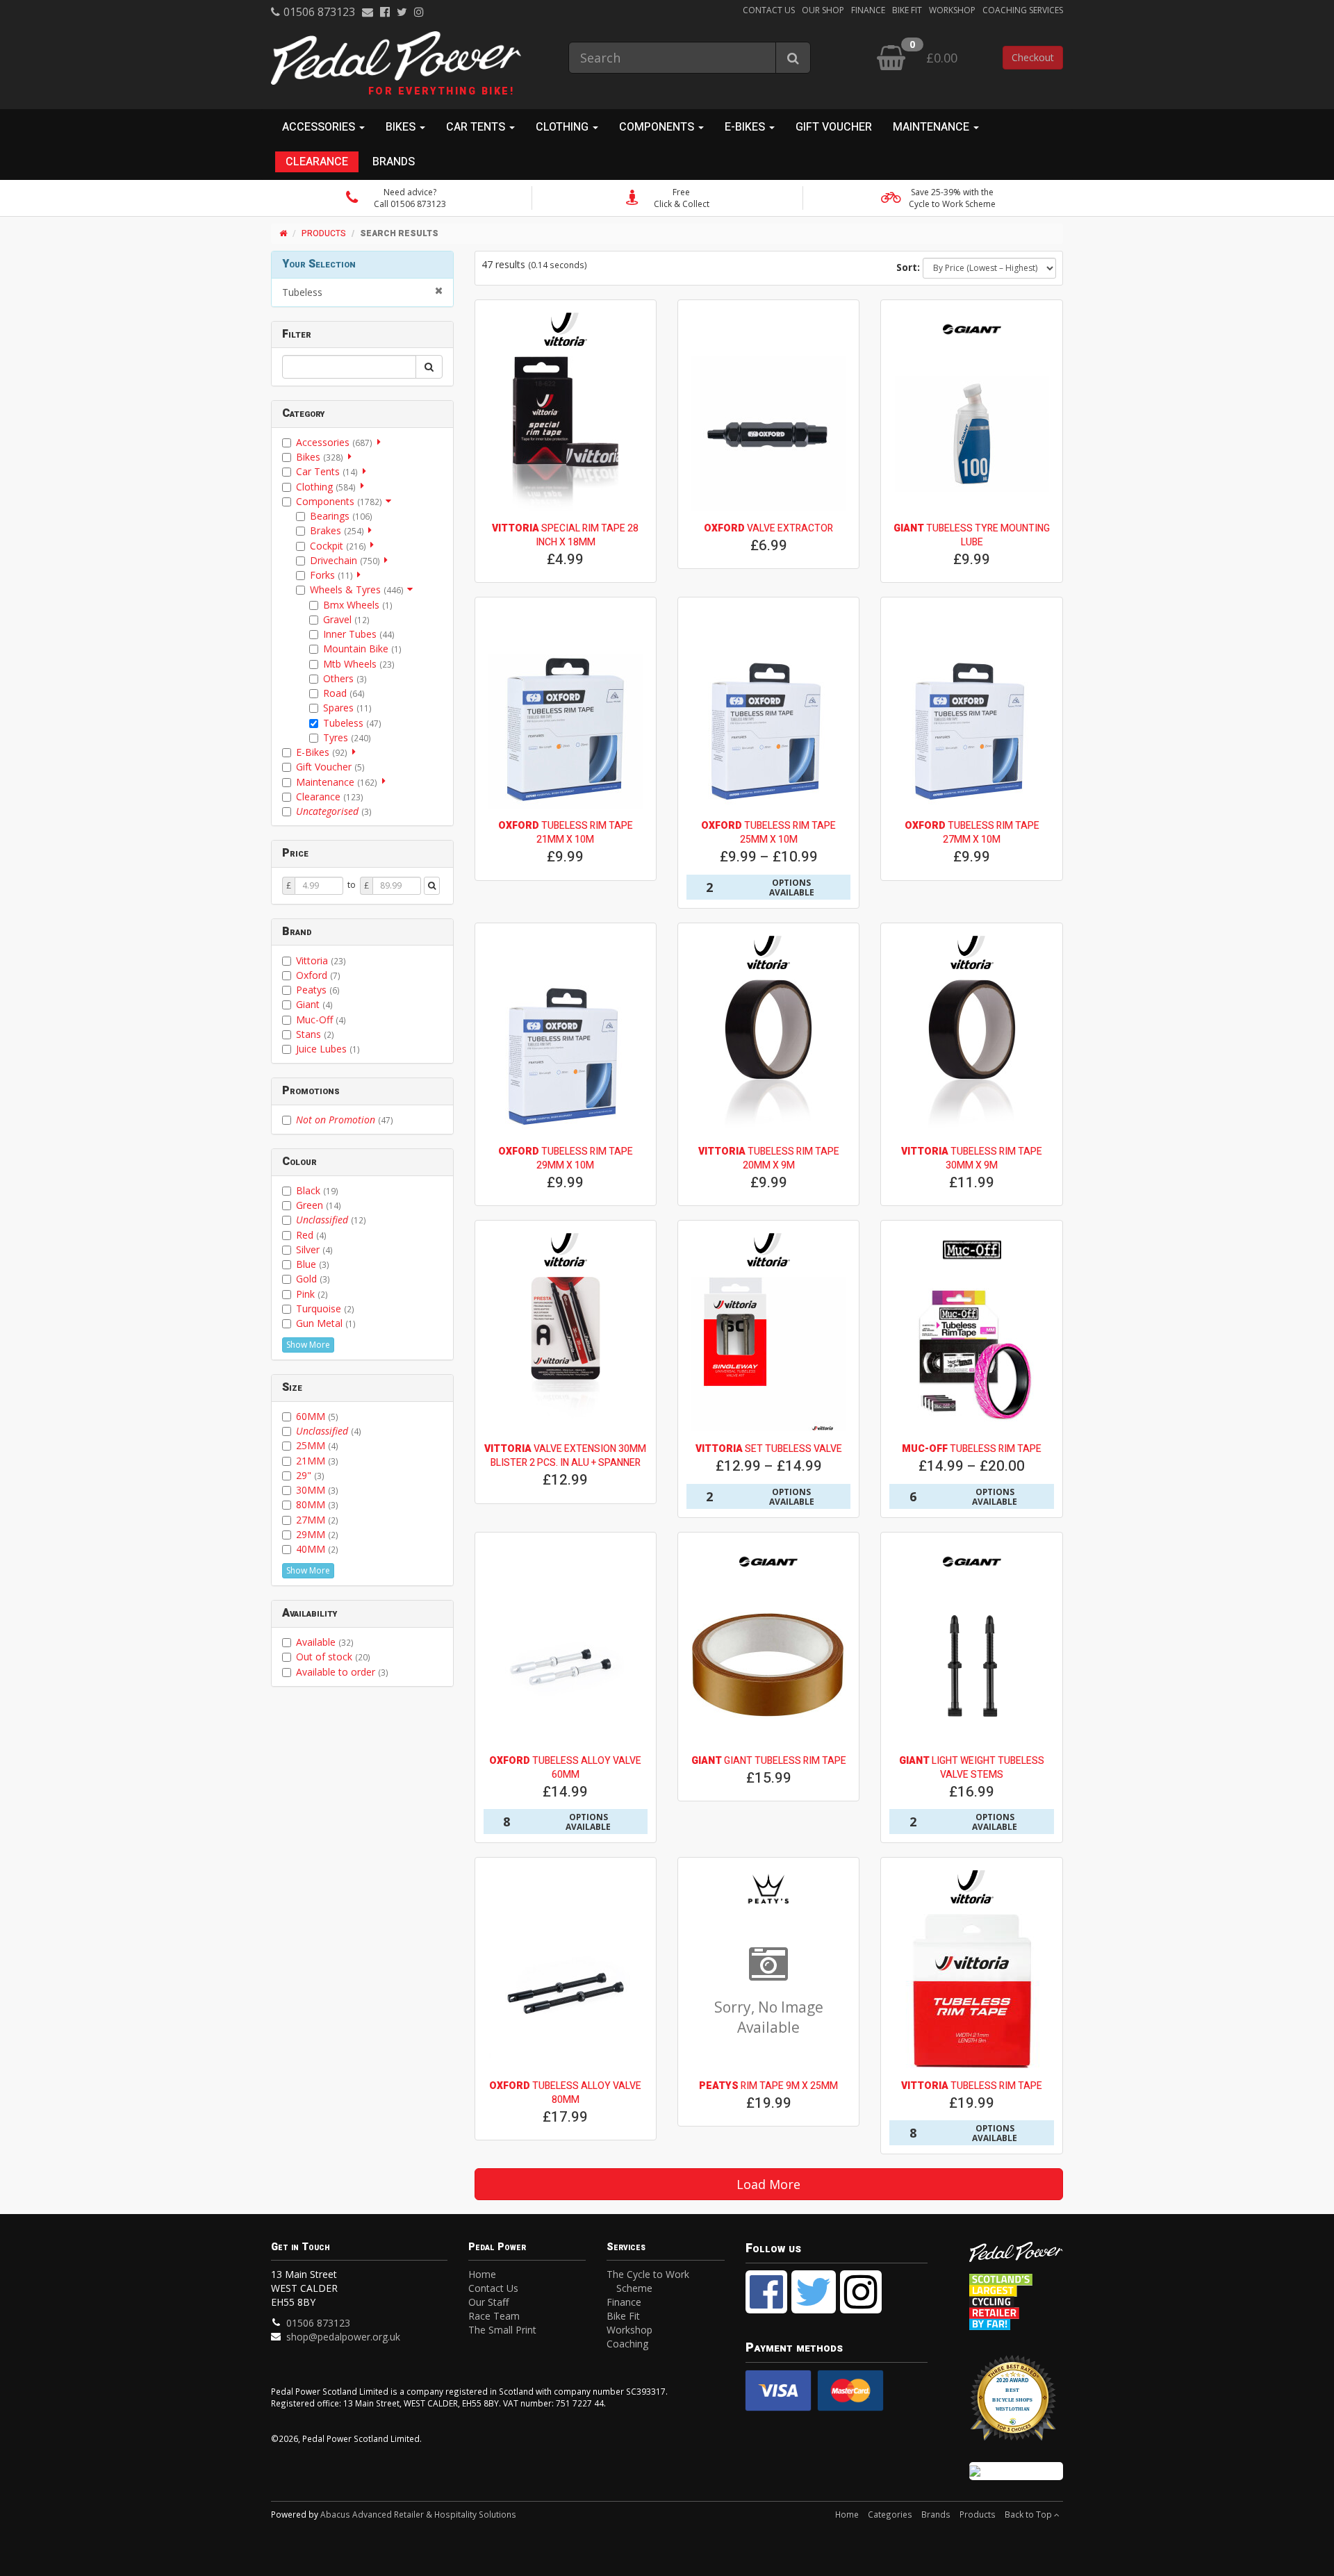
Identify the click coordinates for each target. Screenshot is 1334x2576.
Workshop (952, 10)
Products (324, 233)
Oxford (318, 975)
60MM (317, 1416)
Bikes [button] (402, 127)
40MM (317, 1549)
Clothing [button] (563, 127)
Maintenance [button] (932, 127)
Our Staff (488, 2302)
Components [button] (658, 127)
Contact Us (769, 10)
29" (310, 1475)
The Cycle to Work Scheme (648, 2281)
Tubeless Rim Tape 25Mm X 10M (768, 833)
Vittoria (321, 960)
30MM (317, 1490)
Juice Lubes (328, 1049)
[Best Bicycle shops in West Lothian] (1016, 2405)
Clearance (317, 162)
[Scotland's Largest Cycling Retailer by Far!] (1016, 2298)
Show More (308, 1345)
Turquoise (325, 1308)
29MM (317, 1534)
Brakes (337, 530)
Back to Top (1029, 2514)
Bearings (341, 516)
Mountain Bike (362, 649)
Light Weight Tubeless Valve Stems (972, 1768)
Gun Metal (326, 1323)
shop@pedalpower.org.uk (343, 2337)
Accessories (334, 442)
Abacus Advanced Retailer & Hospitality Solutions (418, 2514)
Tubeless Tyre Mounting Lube (972, 535)
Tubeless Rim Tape (972, 1449)
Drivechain (345, 560)
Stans (315, 1034)
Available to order (342, 1672)
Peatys (318, 990)
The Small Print (502, 2330)
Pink (312, 1294)
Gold (313, 1279)
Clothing (326, 487)
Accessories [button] (320, 127)
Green (319, 1205)
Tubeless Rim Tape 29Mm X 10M (566, 1158)
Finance (868, 10)
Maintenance (337, 782)
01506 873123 (319, 12)
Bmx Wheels (358, 605)
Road (344, 693)
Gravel (346, 619)
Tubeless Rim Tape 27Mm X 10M (972, 833)
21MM (317, 1461)
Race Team (494, 2316)
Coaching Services (1023, 10)
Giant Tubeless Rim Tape (769, 1761)
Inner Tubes (359, 634)
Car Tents (327, 471)
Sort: (908, 267)
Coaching (627, 2344)
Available (325, 1642)
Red (311, 1235)
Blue (313, 1264)
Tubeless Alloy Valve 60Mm (565, 1768)
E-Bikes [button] (746, 127)
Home (482, 2274)
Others (345, 678)
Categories (890, 2514)
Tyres (347, 737)
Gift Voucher (834, 127)
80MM (317, 1504)
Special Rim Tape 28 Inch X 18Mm (565, 535)
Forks (331, 575)
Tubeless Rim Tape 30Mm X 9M (972, 1158)
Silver (314, 1249)
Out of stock (333, 1657)
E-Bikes (322, 752)
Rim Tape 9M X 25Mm (768, 2086)
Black (317, 1190)
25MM (317, 1445)
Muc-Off (321, 1019)
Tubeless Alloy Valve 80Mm (565, 2093)
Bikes (320, 457)
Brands (394, 162)
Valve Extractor (768, 528)
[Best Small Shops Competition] (1016, 2471)
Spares (347, 708)
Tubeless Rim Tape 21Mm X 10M (566, 833)
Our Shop (823, 10)
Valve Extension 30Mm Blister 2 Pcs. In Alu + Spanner (565, 1456)
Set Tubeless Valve (769, 1449)
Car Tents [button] (477, 127)
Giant (314, 1004)
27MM (317, 1520)
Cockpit (338, 546)
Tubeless (302, 292)
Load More (768, 2184)
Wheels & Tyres (357, 589)
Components (339, 501)
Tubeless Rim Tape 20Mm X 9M (769, 1158)
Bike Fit (907, 10)
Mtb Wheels (359, 664)
